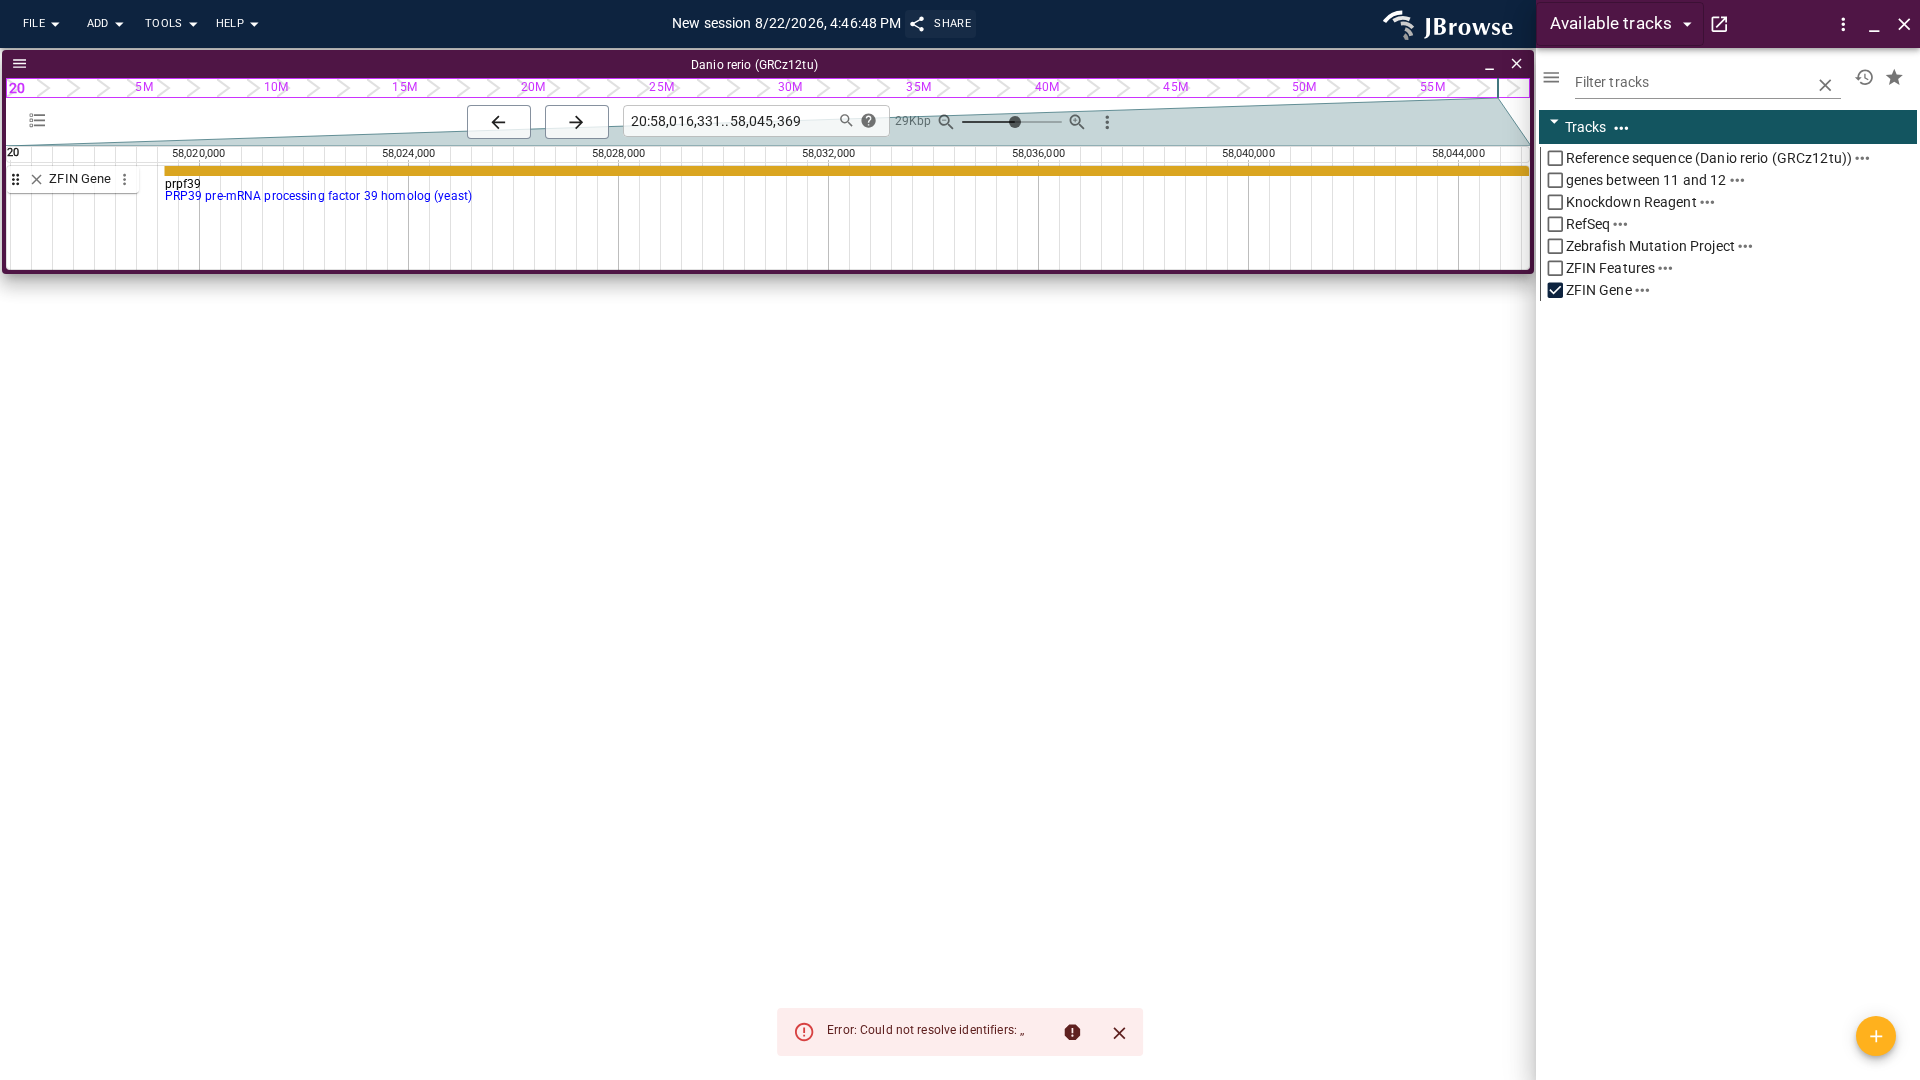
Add (98, 23)
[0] (1864, 77)
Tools (164, 23)
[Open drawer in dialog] (1719, 24)
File (34, 23)
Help (230, 23)
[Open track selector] (37, 120)
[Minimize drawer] (1874, 24)
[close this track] (36, 179)
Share (952, 23)
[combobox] (727, 121)
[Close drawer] (1904, 24)
